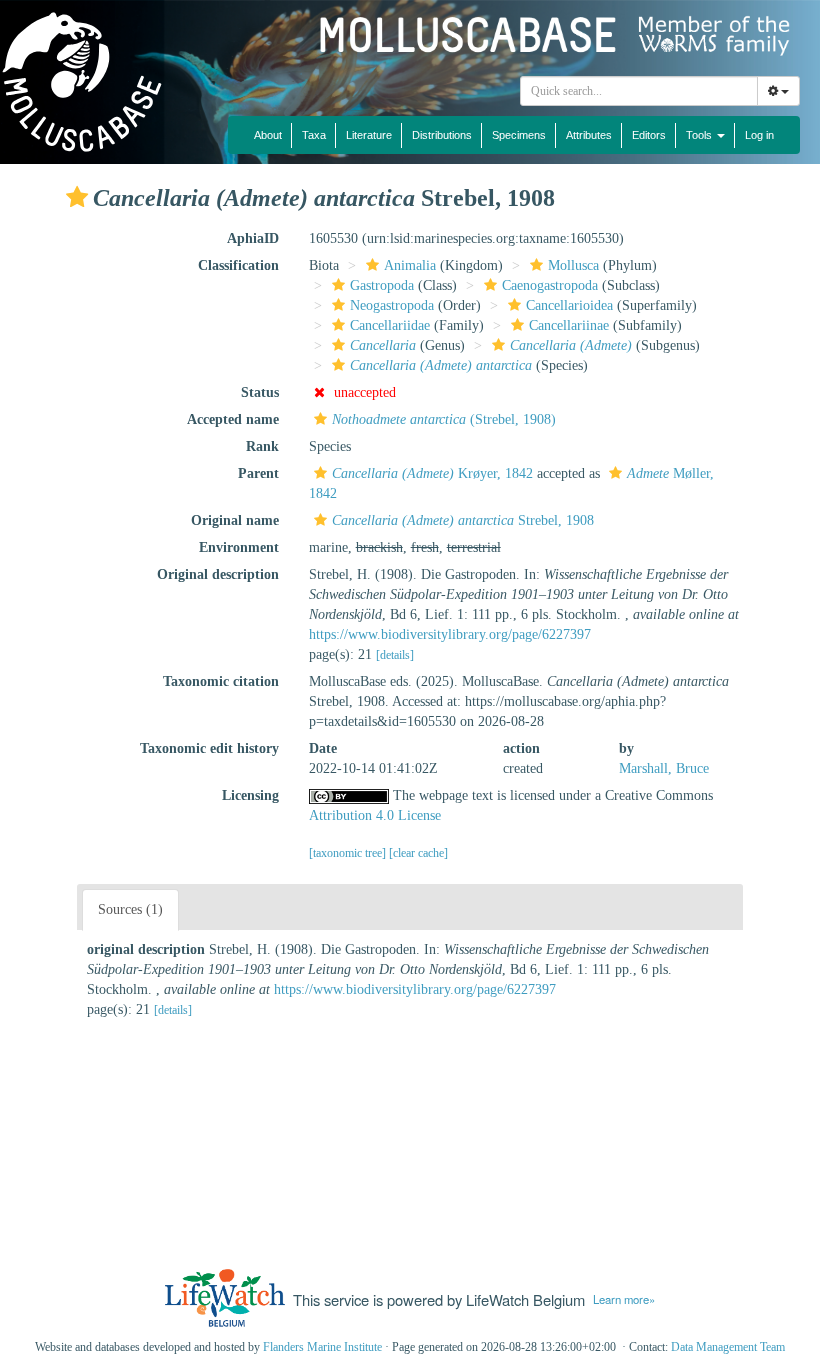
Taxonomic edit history (209, 748)
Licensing (250, 795)
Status (260, 392)
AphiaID (253, 238)
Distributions (442, 135)
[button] (77, 197)
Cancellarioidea (569, 305)
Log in (759, 135)
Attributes (589, 135)
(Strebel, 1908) (444, 419)
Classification (238, 265)
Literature (369, 135)
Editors (649, 135)
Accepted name (233, 419)
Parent (258, 473)
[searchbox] (639, 91)
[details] (395, 655)
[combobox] (639, 91)
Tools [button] (700, 135)
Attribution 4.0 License (375, 815)
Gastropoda (382, 285)
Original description (218, 574)
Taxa (314, 135)
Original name (235, 520)
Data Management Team (728, 1347)
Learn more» (624, 1299)
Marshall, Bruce (664, 768)
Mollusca (573, 265)
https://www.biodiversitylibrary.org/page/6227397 (450, 634)
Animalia (410, 265)
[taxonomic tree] (349, 853)
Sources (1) (130, 909)
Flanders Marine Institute (322, 1347)
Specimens (519, 135)
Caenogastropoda (550, 285)
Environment (239, 547)
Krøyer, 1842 (432, 473)
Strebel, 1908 (463, 520)
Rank (262, 446)
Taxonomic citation (221, 681)
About (268, 135)
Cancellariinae (569, 325)
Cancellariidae (390, 325)
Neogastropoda (392, 305)
